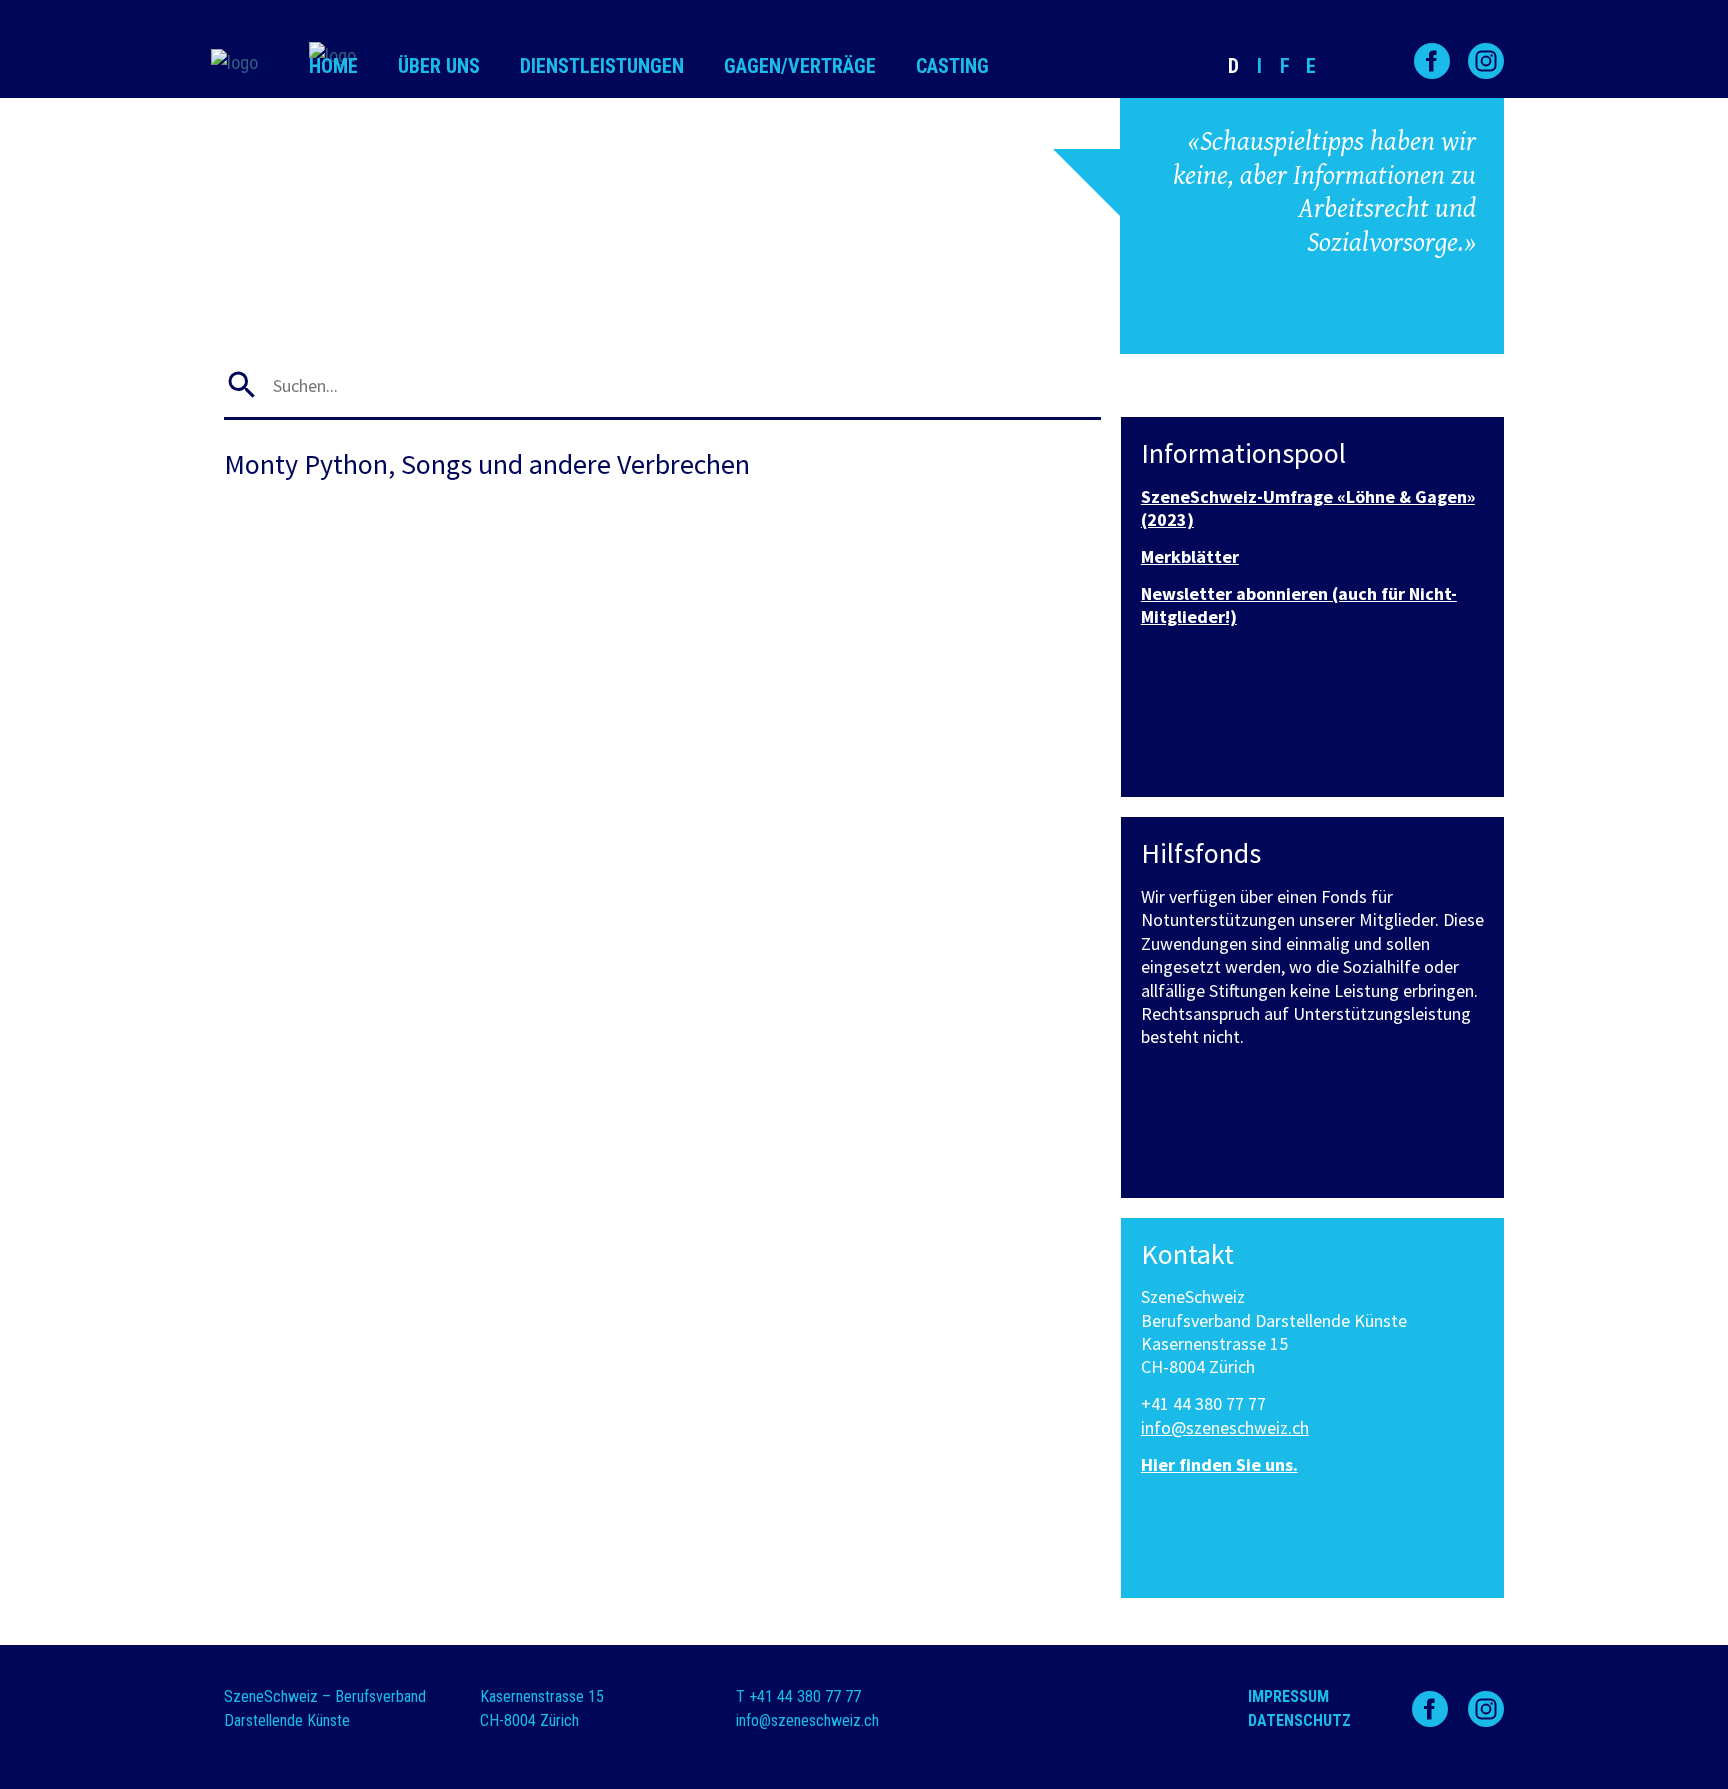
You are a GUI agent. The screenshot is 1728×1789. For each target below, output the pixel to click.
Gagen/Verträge (800, 66)
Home (333, 66)
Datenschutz (1299, 1720)
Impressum (1288, 1696)
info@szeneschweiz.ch (1225, 1427)
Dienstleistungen (602, 66)
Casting (952, 66)
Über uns (439, 66)
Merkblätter (1190, 556)
